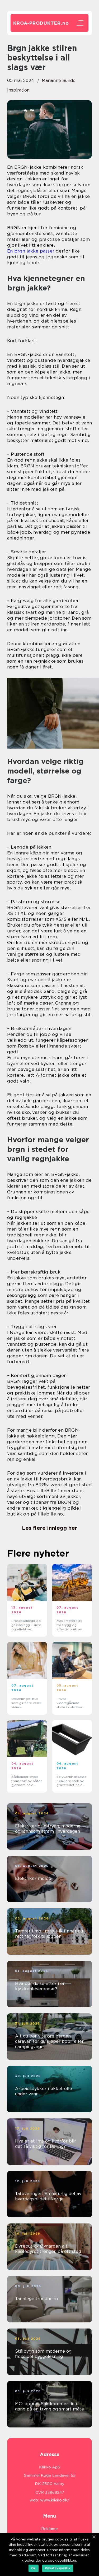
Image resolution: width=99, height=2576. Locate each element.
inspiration (18, 90)
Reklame (49, 2529)
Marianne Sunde (59, 81)
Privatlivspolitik (58, 2568)
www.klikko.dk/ (55, 2500)
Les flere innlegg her (49, 1528)
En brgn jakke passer (31, 251)
